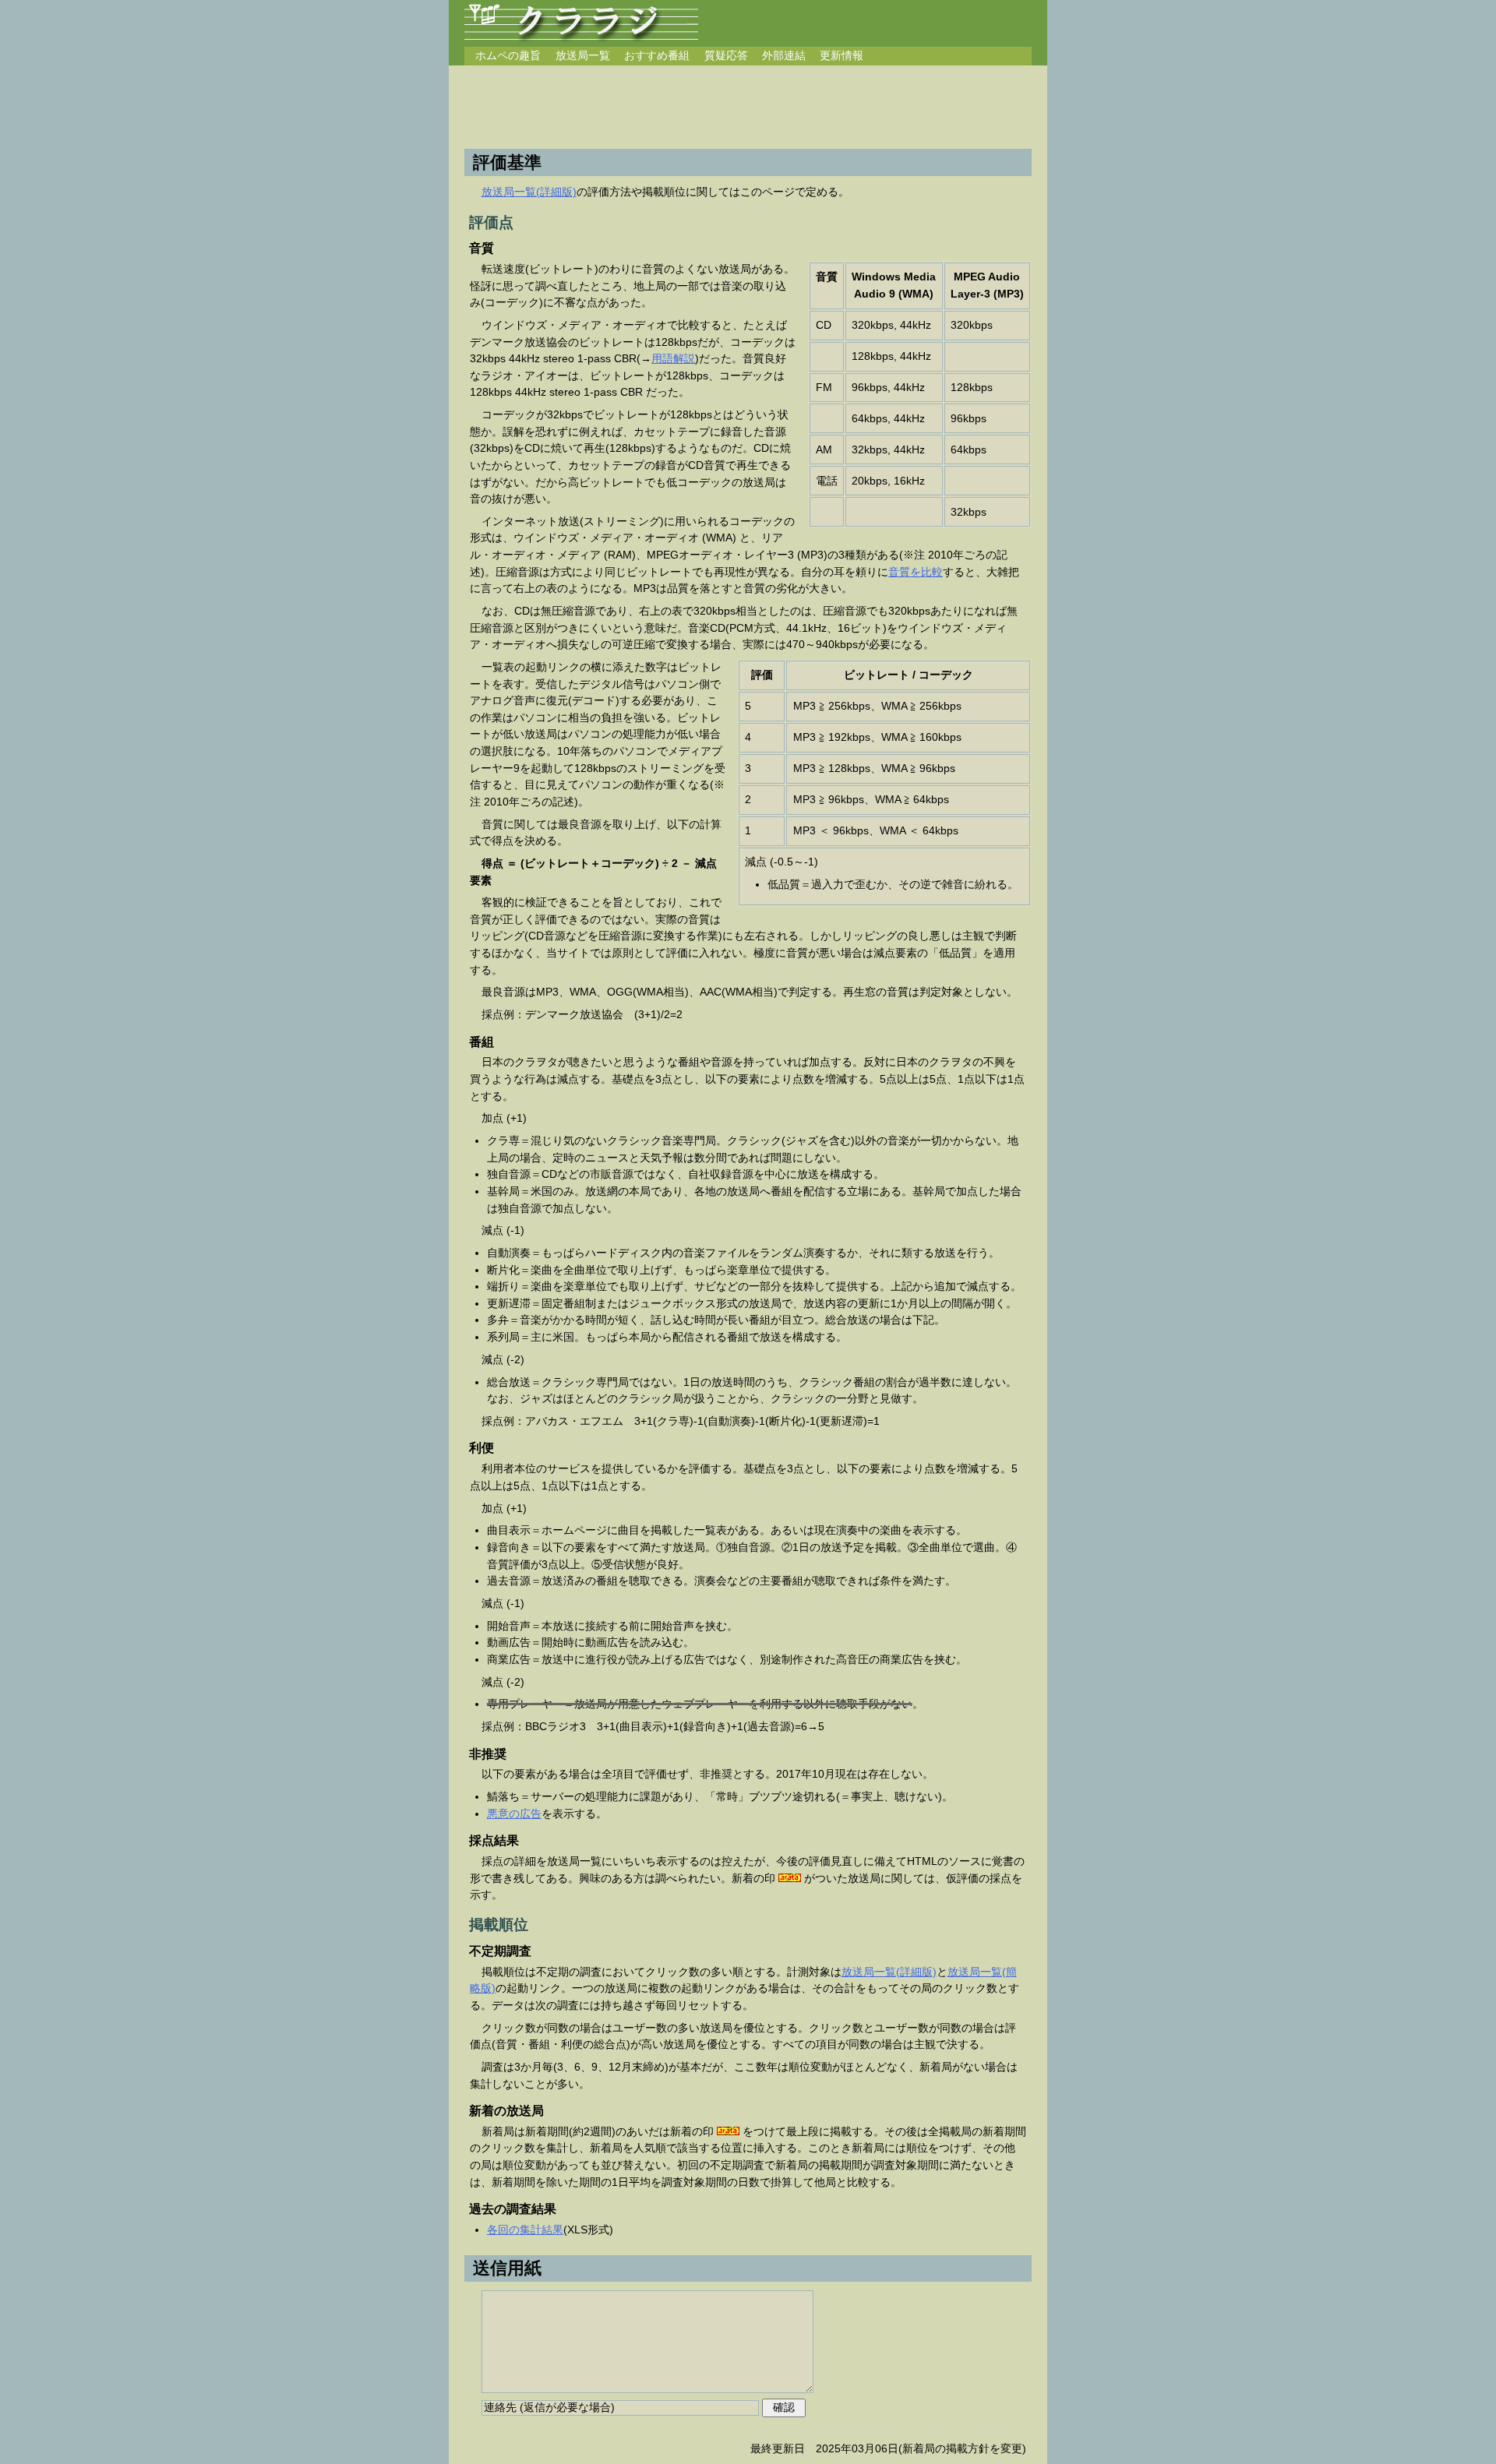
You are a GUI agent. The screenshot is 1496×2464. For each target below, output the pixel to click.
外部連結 (784, 55)
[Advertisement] (748, 108)
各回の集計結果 (525, 2230)
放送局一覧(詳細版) (529, 192)
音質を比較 (916, 572)
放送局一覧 (583, 55)
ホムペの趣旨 (508, 55)
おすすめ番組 (657, 55)
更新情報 (841, 55)
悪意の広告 (514, 1814)
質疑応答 (726, 55)
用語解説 (673, 358)
